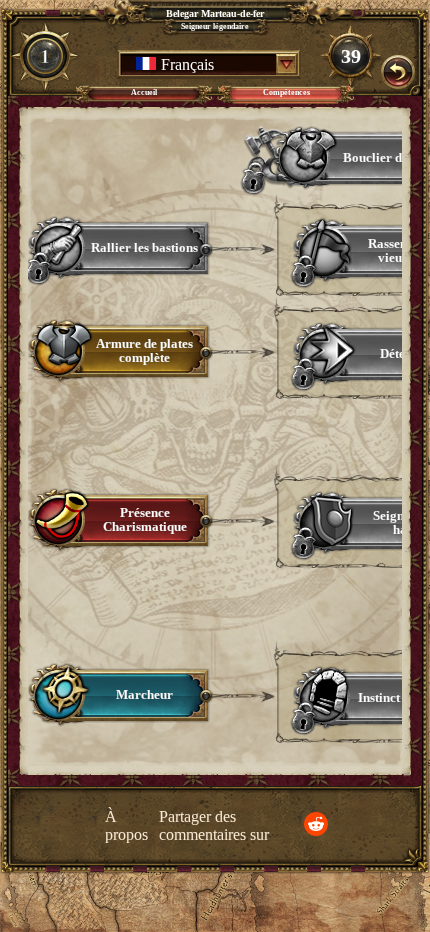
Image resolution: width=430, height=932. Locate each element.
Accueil (144, 92)
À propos (126, 825)
